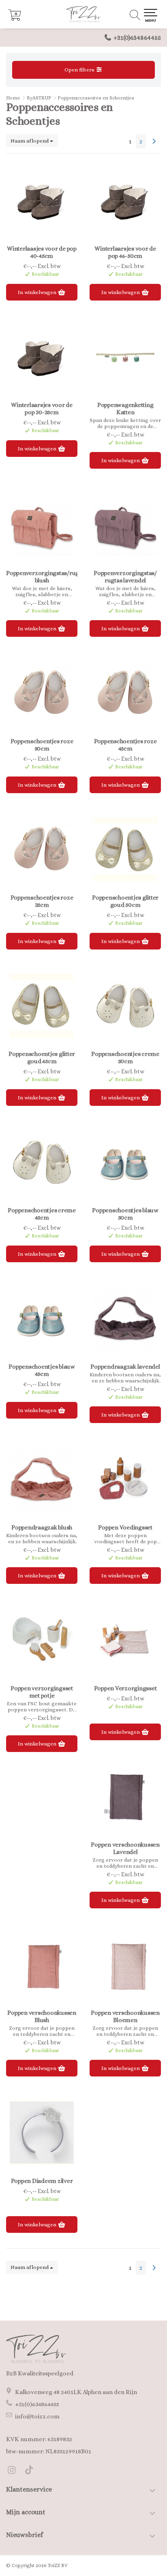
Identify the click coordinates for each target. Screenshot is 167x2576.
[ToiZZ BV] (83, 14)
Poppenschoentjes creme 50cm (125, 1058)
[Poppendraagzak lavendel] (125, 1318)
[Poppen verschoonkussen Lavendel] (125, 1796)
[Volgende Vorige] (154, 141)
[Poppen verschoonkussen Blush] (42, 1964)
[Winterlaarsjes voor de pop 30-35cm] (42, 357)
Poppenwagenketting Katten (125, 409)
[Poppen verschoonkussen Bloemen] (125, 1964)
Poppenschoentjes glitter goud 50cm (125, 901)
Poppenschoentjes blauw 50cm (125, 1214)
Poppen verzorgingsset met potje (42, 1692)
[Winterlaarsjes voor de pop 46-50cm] (125, 200)
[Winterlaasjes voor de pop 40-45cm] (42, 200)
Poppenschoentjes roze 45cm (125, 745)
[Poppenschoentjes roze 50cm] (42, 693)
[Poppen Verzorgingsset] (125, 1640)
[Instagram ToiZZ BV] (15, 2471)
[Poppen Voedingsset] (125, 1479)
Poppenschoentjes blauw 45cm (42, 1370)
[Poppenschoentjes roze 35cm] (42, 849)
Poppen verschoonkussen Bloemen (125, 2016)
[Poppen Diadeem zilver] (42, 2133)
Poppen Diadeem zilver (42, 2181)
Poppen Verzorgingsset (125, 1688)
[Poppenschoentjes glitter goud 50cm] (125, 849)
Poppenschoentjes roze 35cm (42, 901)
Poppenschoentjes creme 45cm (42, 1214)
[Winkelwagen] (15, 19)
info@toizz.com (37, 2416)
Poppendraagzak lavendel (125, 1367)
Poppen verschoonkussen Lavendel (125, 1848)
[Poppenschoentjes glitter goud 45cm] (42, 1006)
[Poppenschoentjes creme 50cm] (125, 1006)
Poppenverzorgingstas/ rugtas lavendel (125, 577)
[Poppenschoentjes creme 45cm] (42, 1162)
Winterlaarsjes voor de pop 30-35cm (42, 409)
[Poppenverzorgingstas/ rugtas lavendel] (125, 525)
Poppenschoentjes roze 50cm (42, 745)
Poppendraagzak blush (42, 1527)
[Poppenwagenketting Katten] (125, 357)
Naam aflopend (30, 141)
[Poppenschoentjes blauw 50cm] (125, 1162)
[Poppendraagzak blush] (42, 1479)
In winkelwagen (38, 292)
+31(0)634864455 (137, 38)
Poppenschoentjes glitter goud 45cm (42, 1058)
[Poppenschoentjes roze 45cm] (125, 693)
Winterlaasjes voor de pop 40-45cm (42, 252)
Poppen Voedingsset (125, 1527)
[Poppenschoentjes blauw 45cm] (42, 1318)
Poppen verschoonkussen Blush (42, 2016)
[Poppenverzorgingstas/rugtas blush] (42, 525)
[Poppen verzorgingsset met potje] (42, 1640)
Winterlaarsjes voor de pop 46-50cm (125, 252)
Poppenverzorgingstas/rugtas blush (42, 577)
